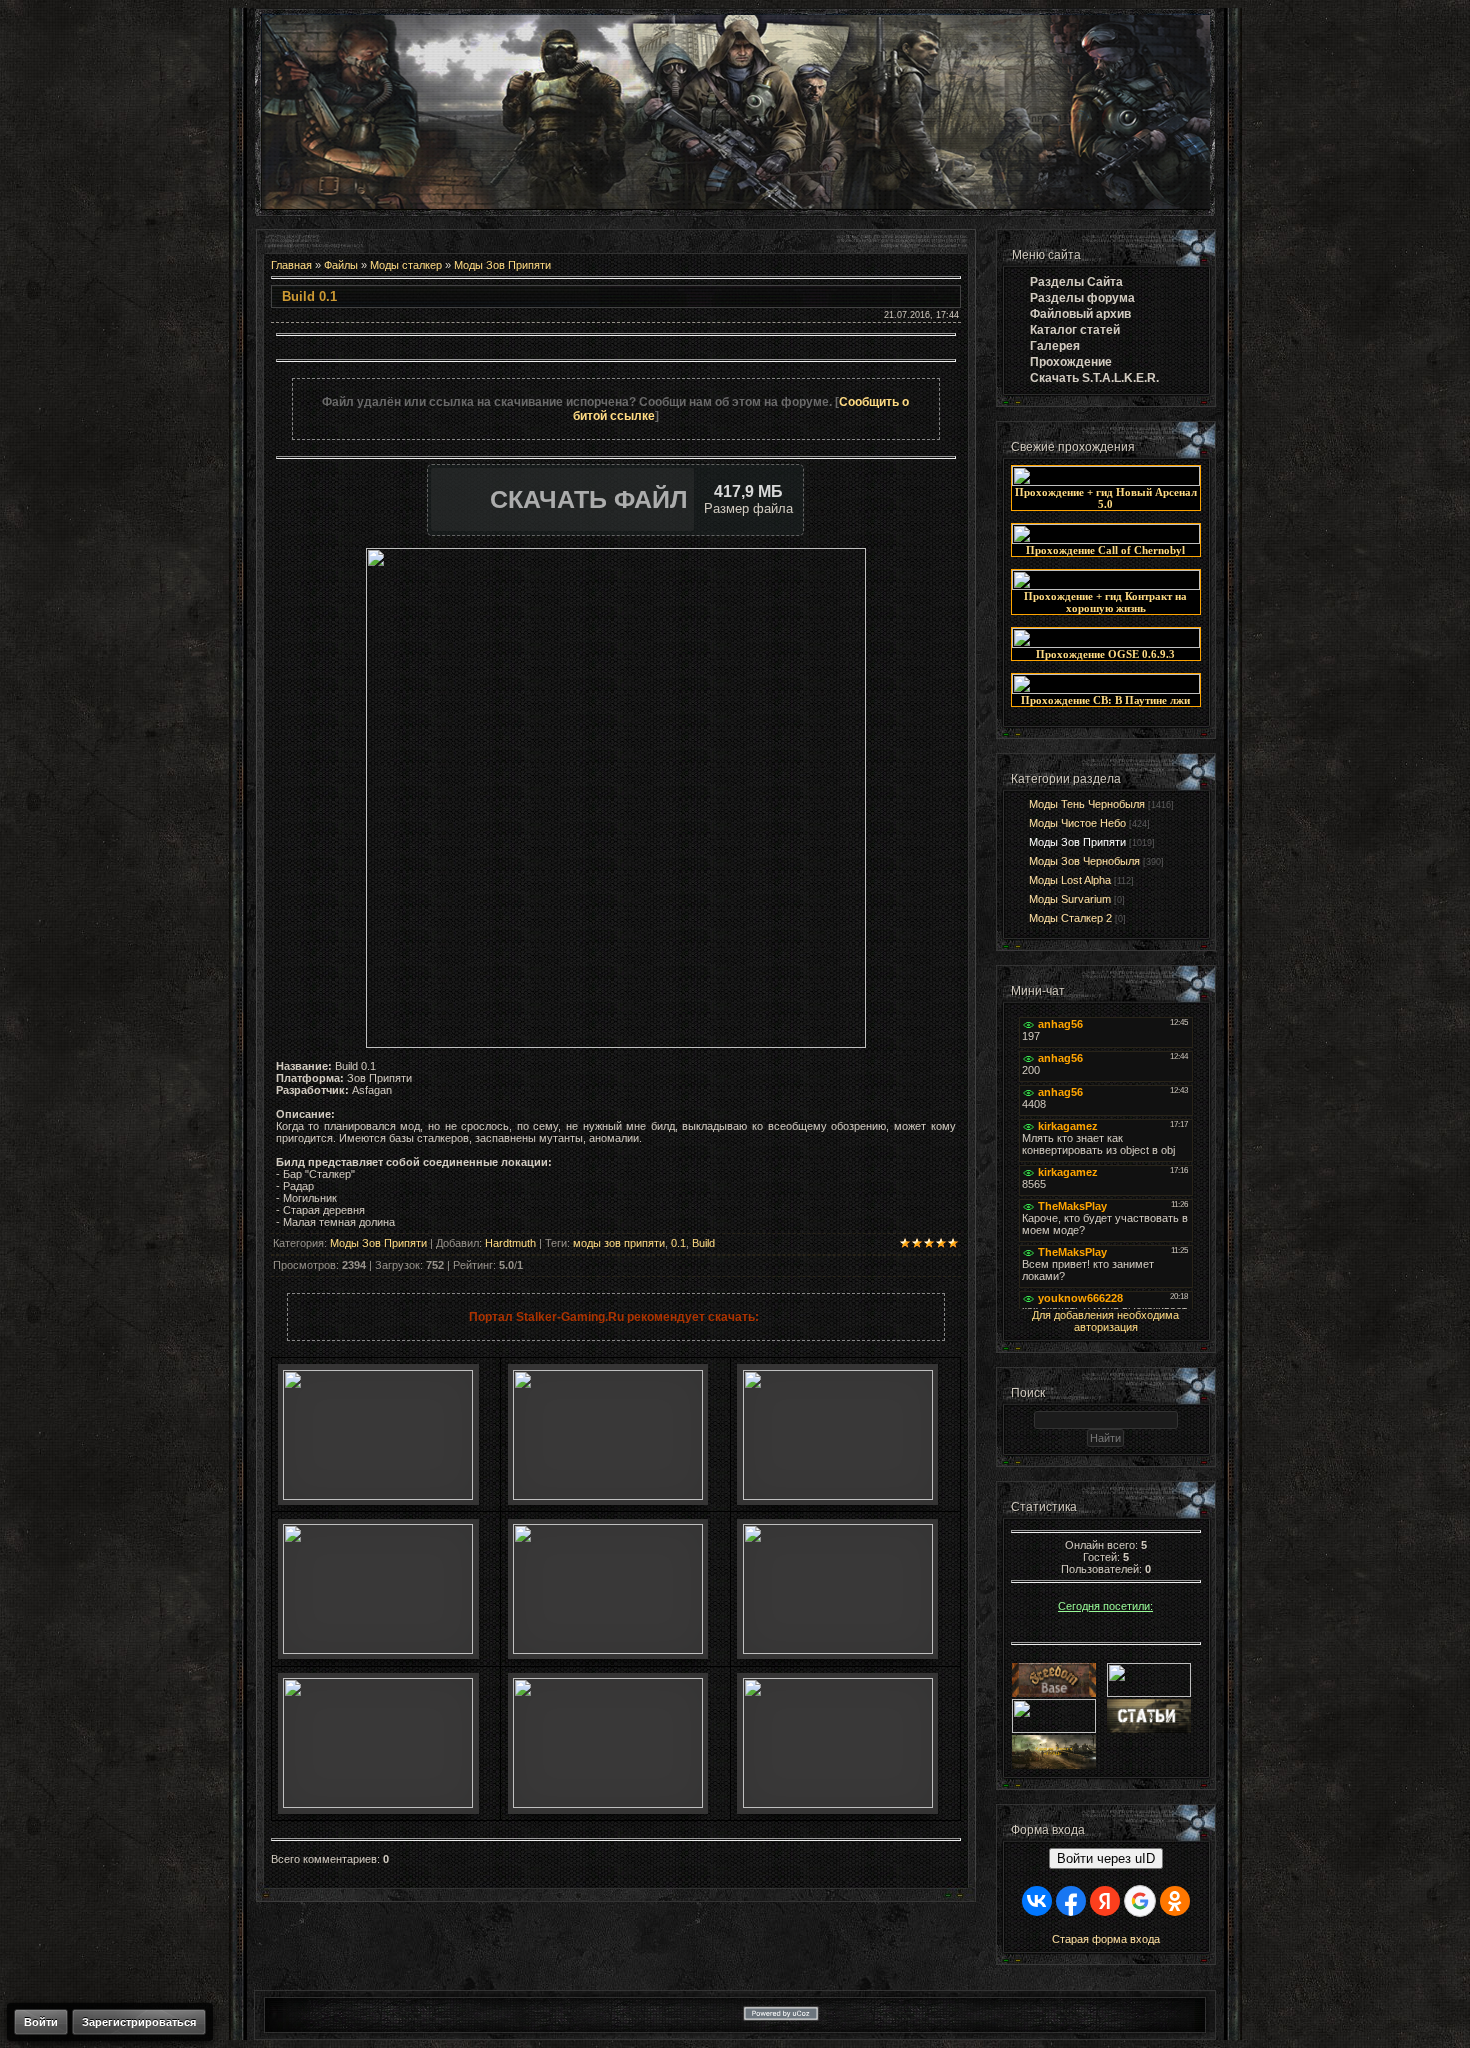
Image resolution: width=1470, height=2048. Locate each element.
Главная (291, 265)
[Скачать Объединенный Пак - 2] (838, 1804)
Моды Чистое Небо (1077, 823)
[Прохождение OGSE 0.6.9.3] (1106, 644)
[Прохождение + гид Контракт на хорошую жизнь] (1106, 586)
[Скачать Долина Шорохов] (838, 1650)
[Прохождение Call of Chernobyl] (1106, 540)
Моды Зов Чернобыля (1084, 861)
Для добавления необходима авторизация (1105, 1321)
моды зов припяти (619, 1243)
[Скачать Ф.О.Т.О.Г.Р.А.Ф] (838, 1496)
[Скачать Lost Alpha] (378, 1496)
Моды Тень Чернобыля (1087, 804)
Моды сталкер (406, 265)
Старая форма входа (1106, 1939)
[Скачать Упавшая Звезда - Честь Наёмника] (608, 1650)
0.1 (678, 1243)
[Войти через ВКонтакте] (1037, 1901)
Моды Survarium (1070, 899)
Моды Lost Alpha (1070, 880)
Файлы (341, 265)
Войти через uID (1106, 1858)
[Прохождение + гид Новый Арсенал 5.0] (1106, 482)
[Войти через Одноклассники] (1175, 1901)
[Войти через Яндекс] (1105, 1901)
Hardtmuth (510, 1243)
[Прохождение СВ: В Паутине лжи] (1106, 690)
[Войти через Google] (1140, 1901)
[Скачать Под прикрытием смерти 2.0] (608, 1804)
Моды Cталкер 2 (1070, 918)
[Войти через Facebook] (1071, 1901)
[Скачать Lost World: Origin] (378, 1650)
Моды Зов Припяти (502, 265)
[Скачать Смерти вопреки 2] (378, 1804)
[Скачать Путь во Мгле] (608, 1496)
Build (703, 1243)
